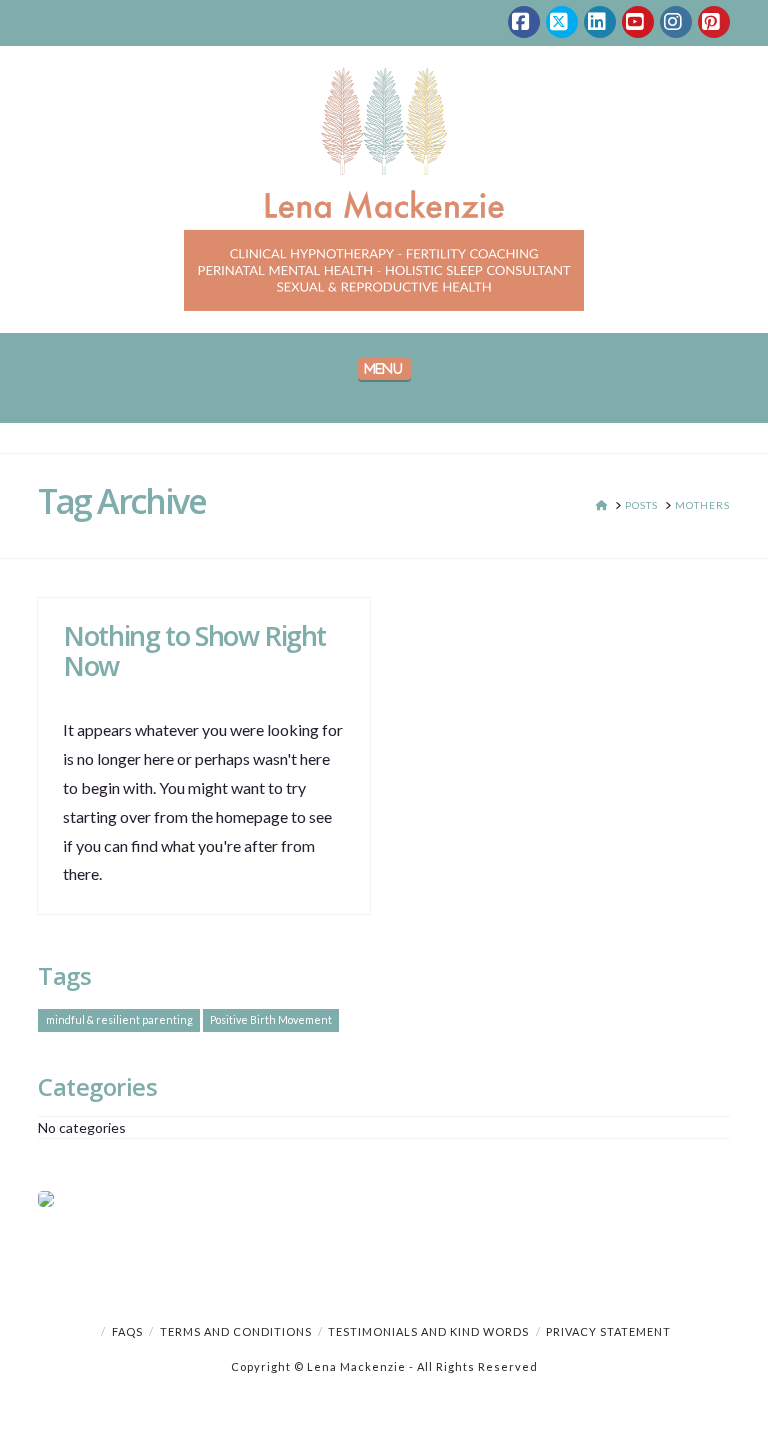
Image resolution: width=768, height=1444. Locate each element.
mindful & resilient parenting (119, 1019)
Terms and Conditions (236, 1331)
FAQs (127, 1331)
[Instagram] (676, 22)
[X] (562, 22)
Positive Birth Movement (271, 1019)
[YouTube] (638, 22)
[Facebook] (524, 22)
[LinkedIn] (600, 22)
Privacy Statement (608, 1331)
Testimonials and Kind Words (428, 1331)
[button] (384, 369)
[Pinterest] (714, 22)
